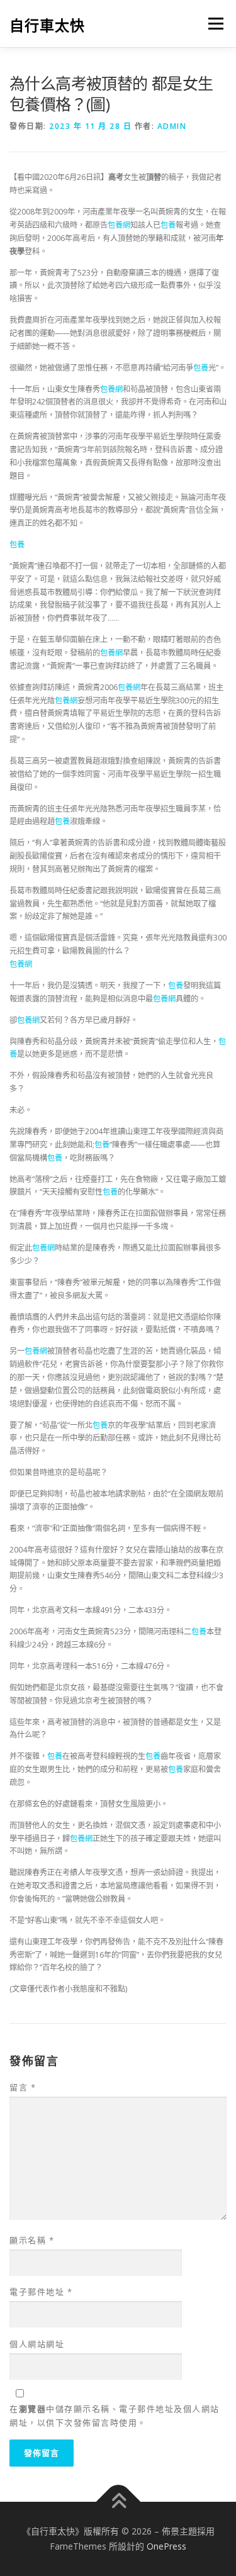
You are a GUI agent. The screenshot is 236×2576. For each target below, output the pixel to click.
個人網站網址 (37, 2344)
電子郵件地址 (41, 2292)
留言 (23, 2087)
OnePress (166, 2546)
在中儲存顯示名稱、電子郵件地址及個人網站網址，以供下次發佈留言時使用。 (115, 2416)
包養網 (119, 225)
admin (172, 126)
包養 (168, 225)
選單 (212, 24)
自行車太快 (47, 25)
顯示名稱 (32, 2240)
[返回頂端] (118, 2502)
